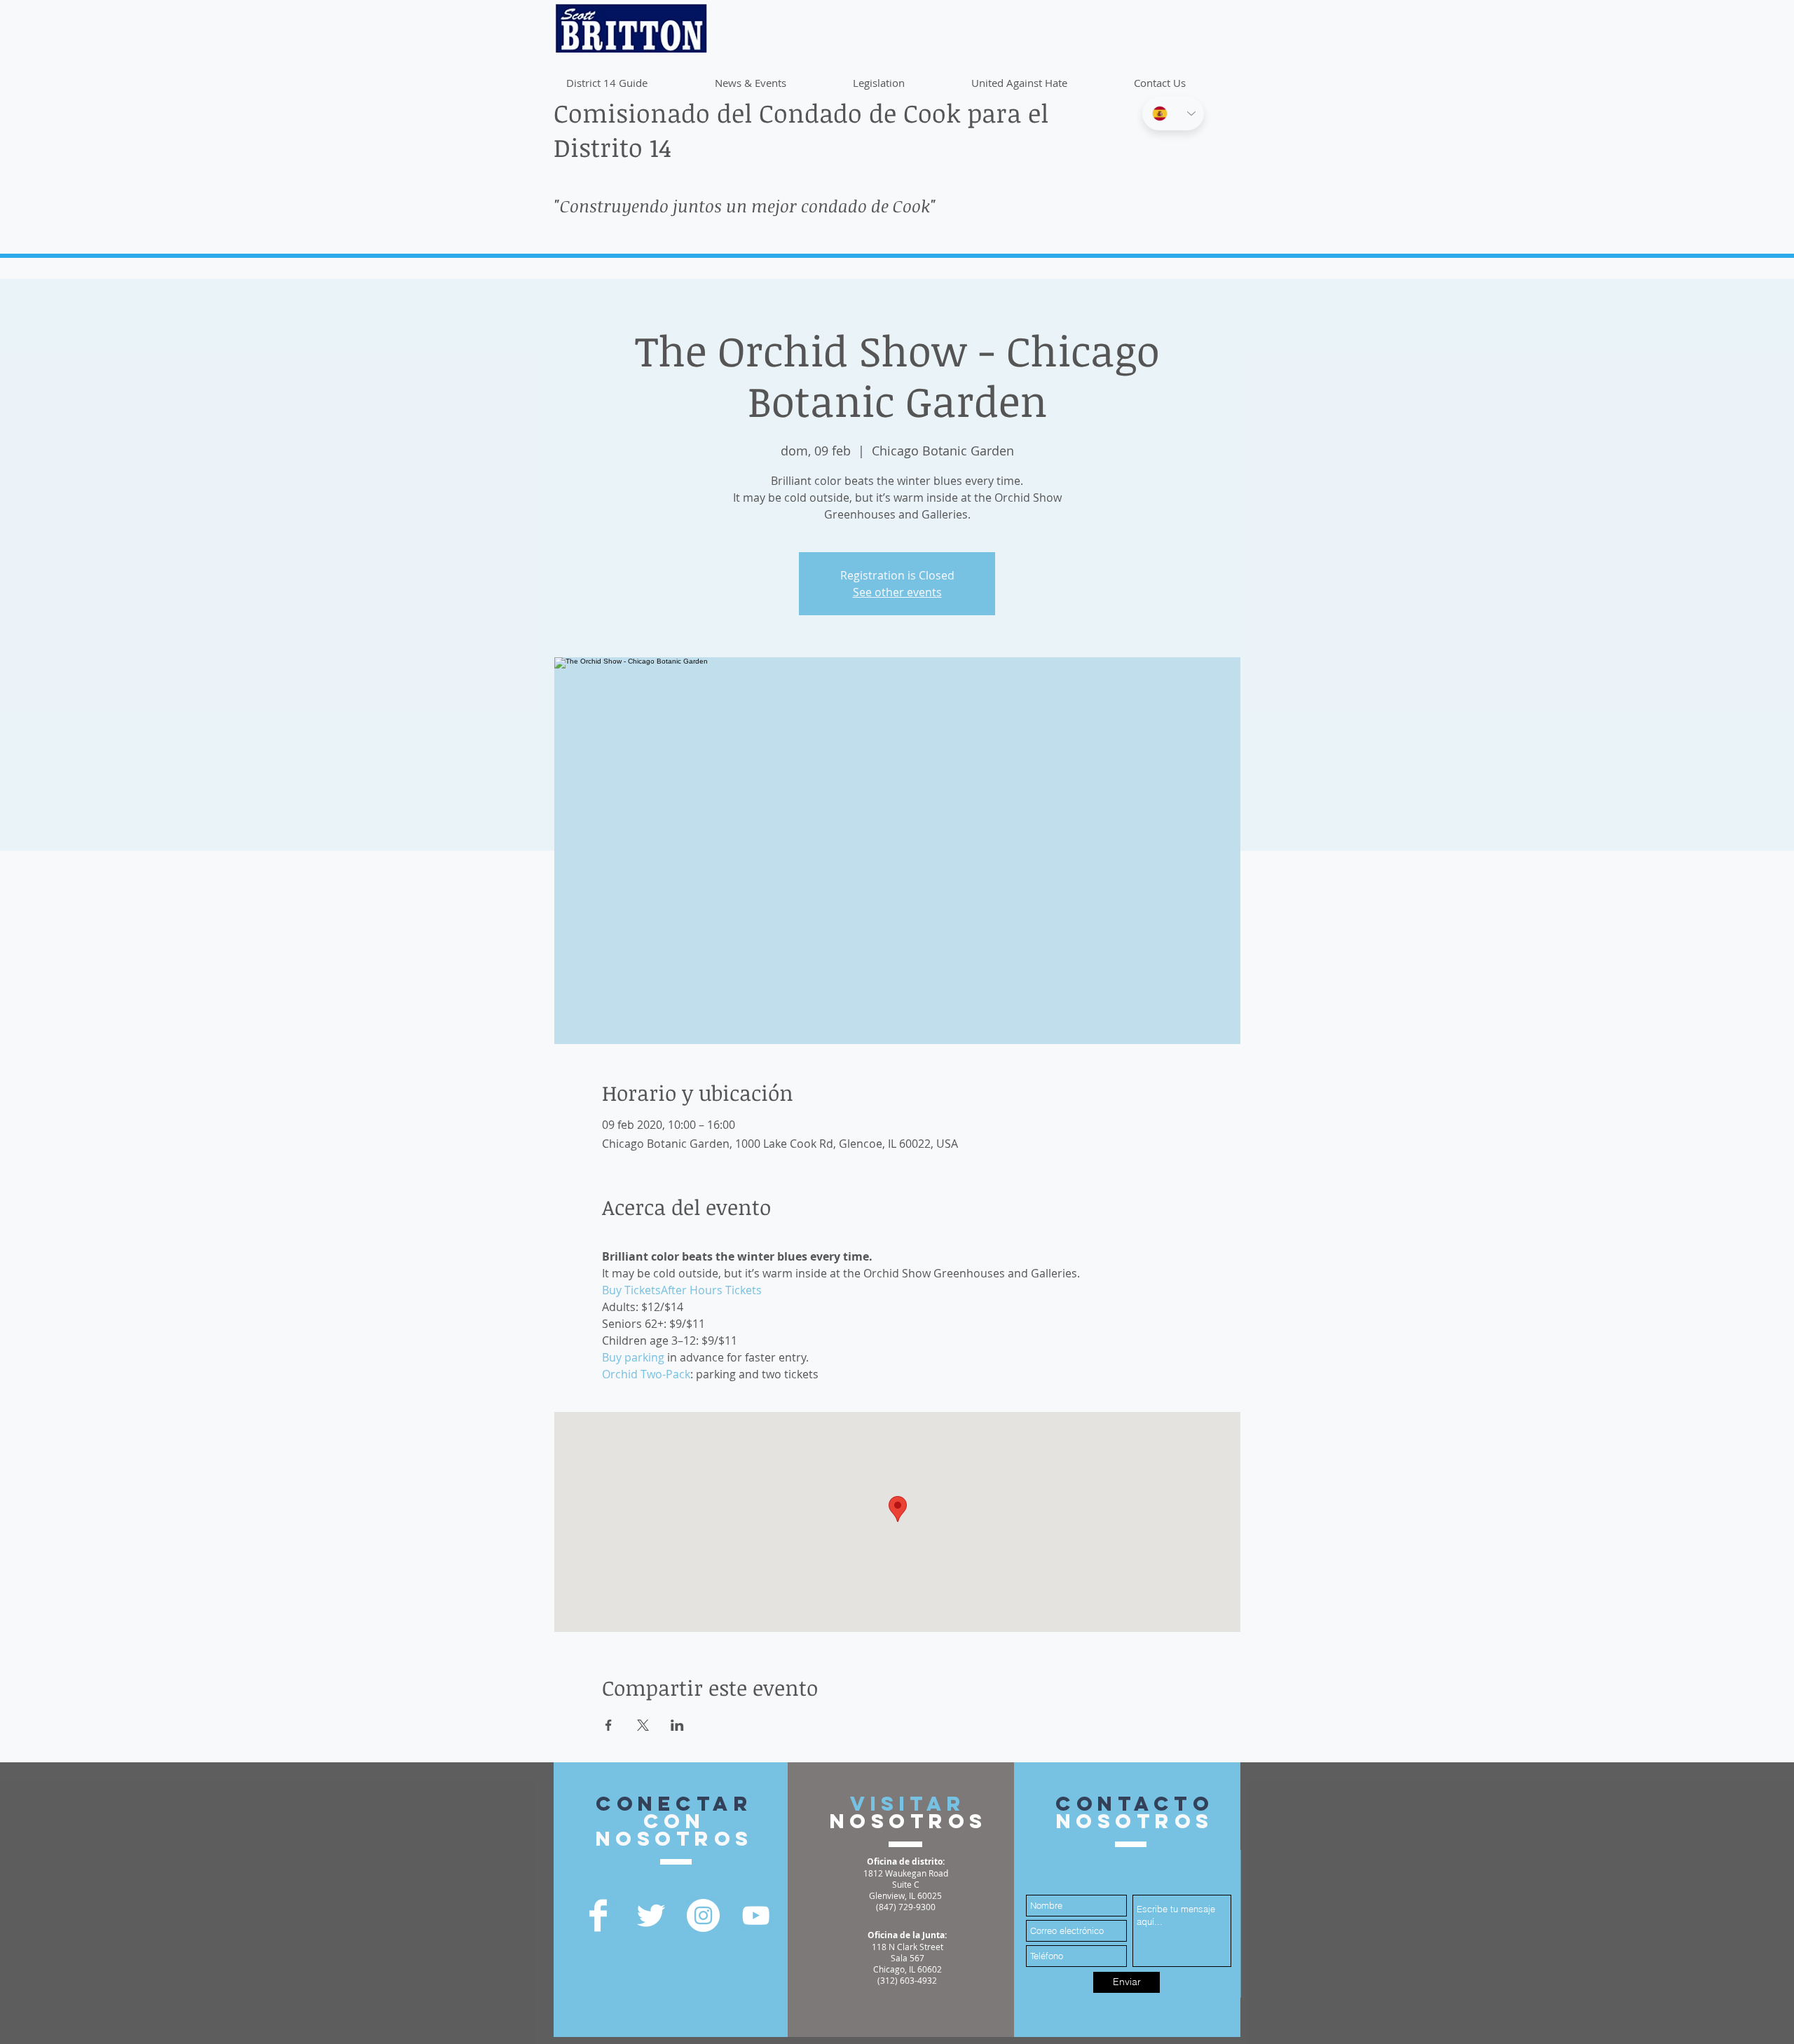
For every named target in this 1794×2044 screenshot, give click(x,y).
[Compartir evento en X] (643, 1725)
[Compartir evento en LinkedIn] (677, 1725)
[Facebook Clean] (598, 1915)
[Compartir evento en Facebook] (609, 1725)
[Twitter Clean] (651, 1915)
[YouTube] (756, 1915)
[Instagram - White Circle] (703, 1915)
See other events (897, 592)
